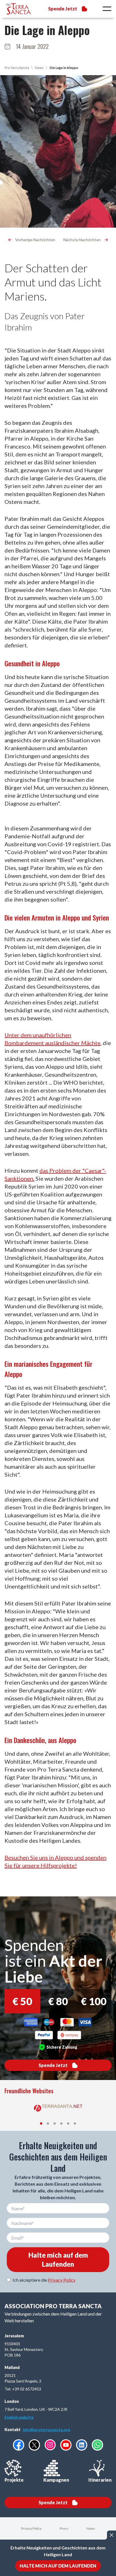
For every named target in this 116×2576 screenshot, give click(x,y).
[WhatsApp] (97, 2445)
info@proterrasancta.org (46, 2430)
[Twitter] (34, 2445)
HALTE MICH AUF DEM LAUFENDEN (58, 2566)
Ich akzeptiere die (44, 2280)
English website (19, 2417)
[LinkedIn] (82, 2445)
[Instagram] (50, 2445)
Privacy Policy (62, 2280)
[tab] (41, 2124)
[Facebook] (19, 2445)
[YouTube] (66, 2445)
